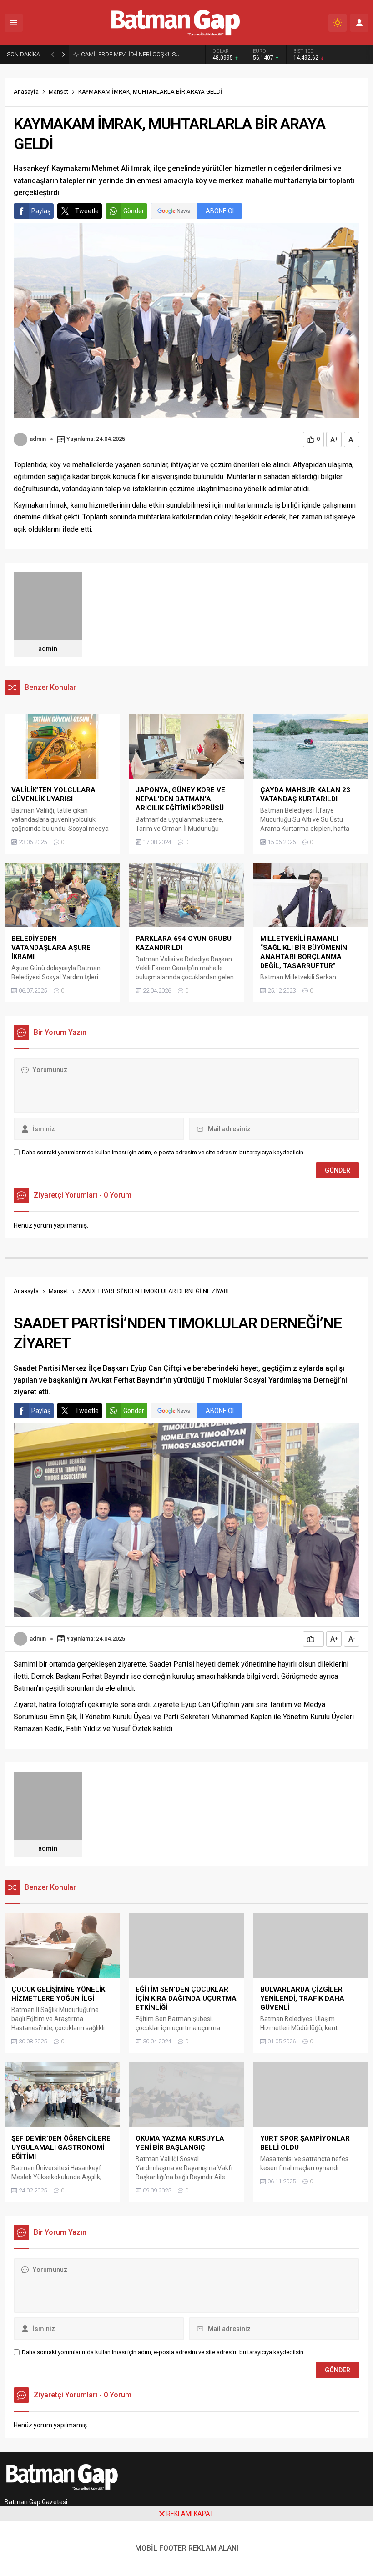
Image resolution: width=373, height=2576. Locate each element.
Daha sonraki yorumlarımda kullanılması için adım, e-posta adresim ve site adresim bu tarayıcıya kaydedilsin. (163, 1152)
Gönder (134, 211)
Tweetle (87, 211)
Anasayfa (26, 92)
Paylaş (41, 211)
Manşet (58, 92)
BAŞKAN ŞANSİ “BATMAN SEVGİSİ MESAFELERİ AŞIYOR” (143, 54)
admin (38, 439)
